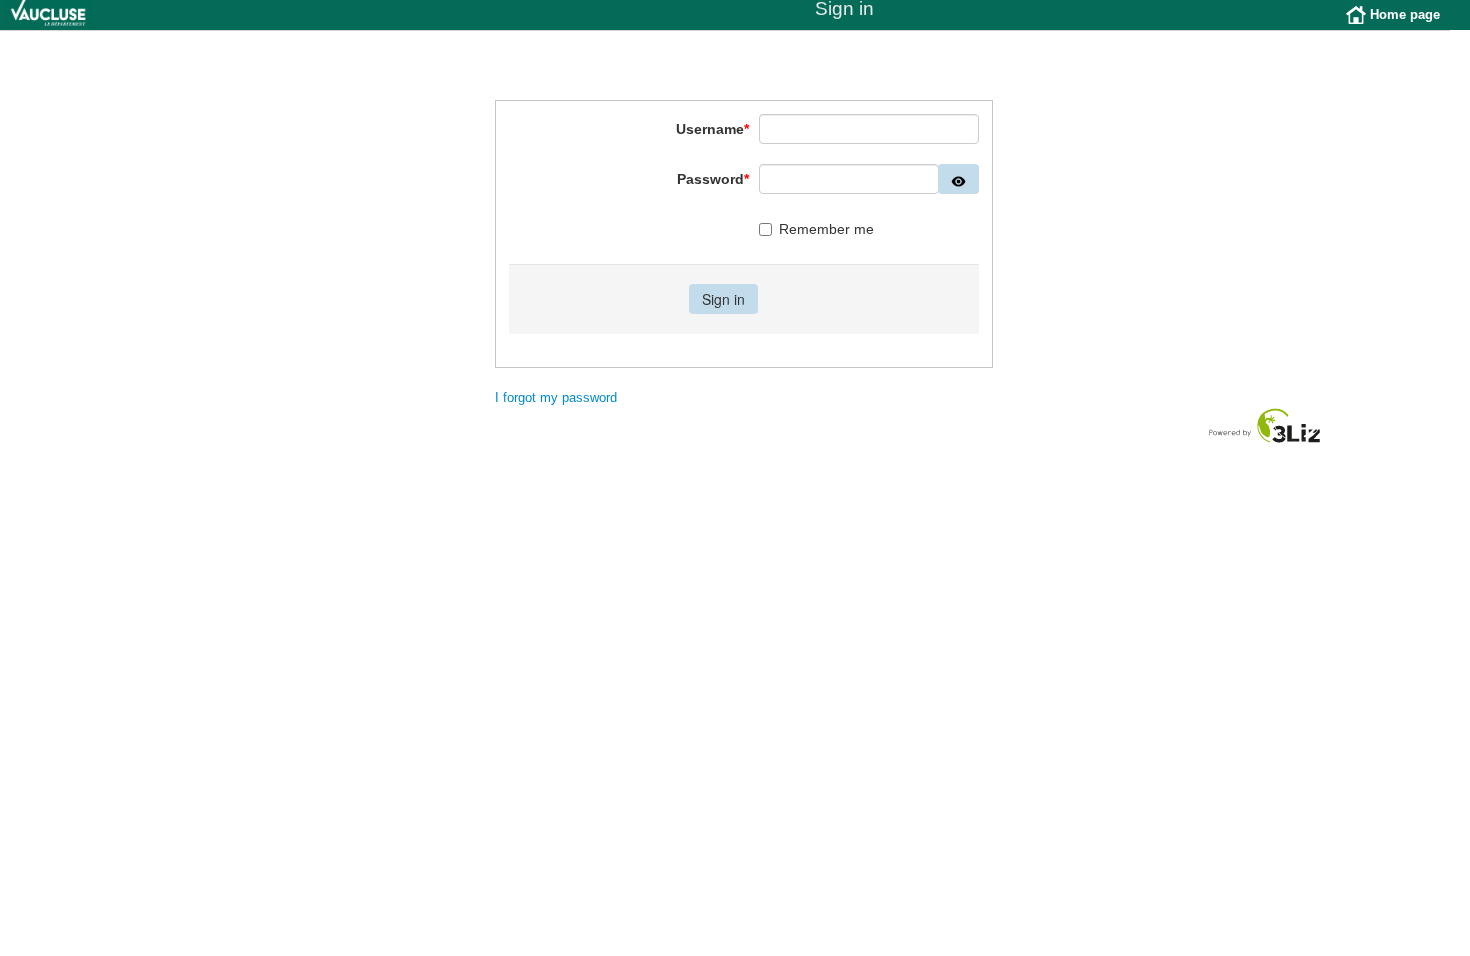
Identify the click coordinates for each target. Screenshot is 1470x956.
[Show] (958, 179)
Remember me (826, 229)
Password (713, 179)
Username (712, 129)
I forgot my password (556, 397)
